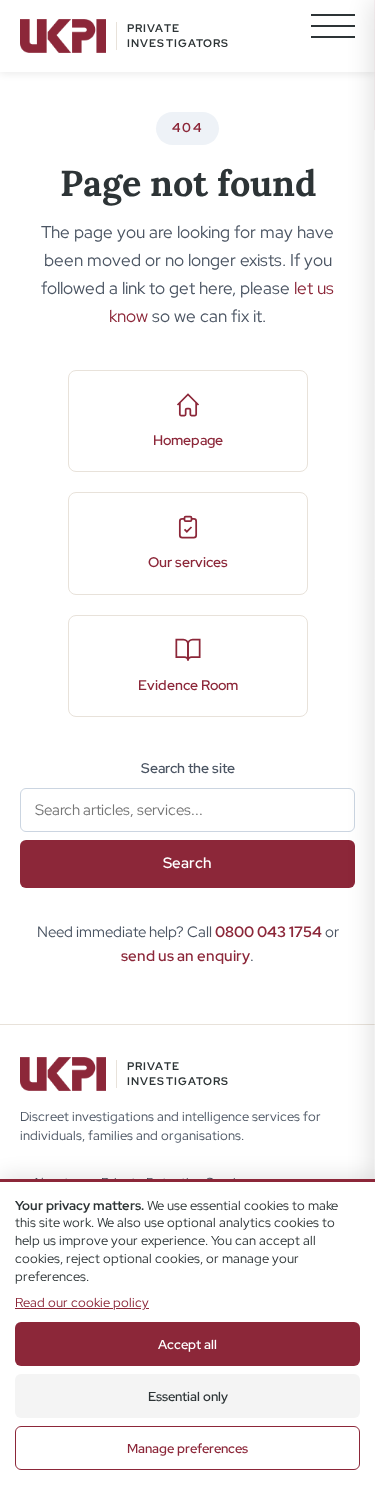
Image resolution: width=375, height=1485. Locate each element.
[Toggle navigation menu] (333, 36)
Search (187, 863)
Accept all (187, 1344)
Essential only (188, 1396)
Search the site (188, 768)
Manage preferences (187, 1448)
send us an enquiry (185, 956)
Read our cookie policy (82, 1302)
